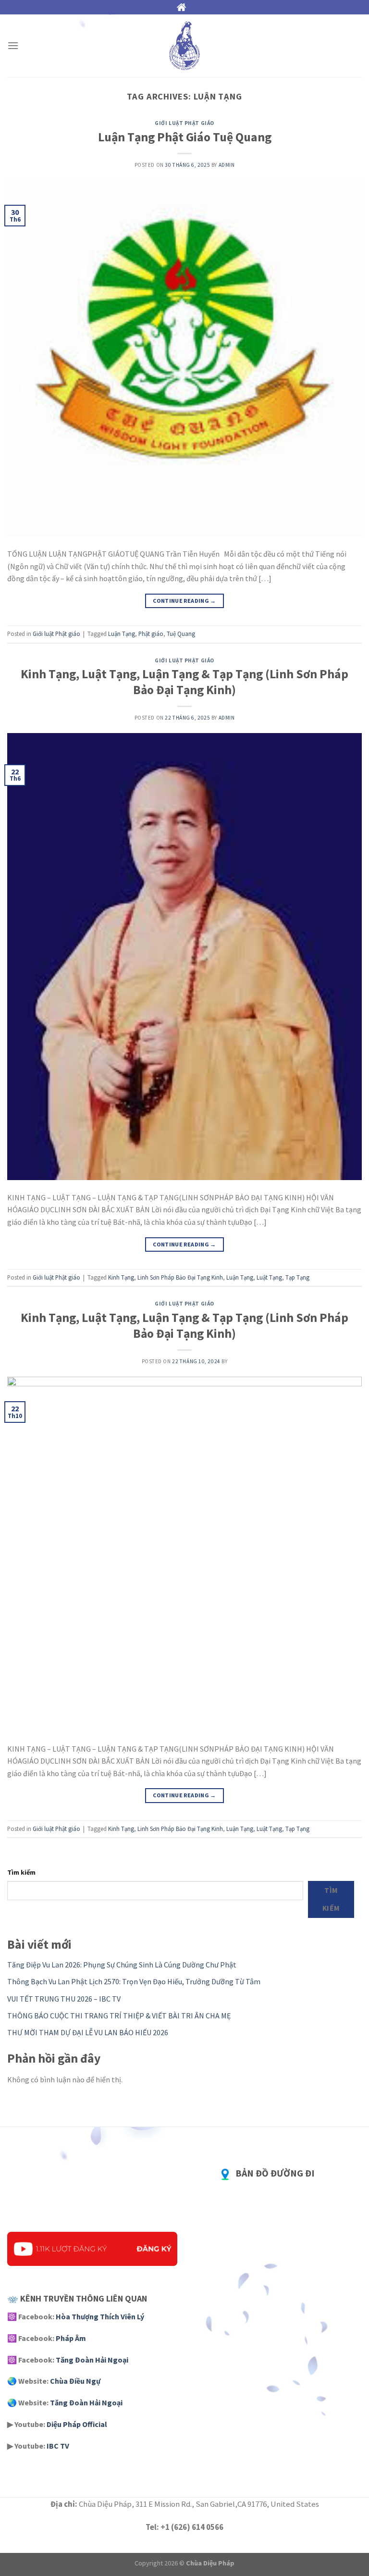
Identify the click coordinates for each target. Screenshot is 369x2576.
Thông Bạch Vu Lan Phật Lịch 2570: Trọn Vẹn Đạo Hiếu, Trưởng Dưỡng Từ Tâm (134, 1981)
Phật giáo (151, 634)
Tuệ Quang (181, 634)
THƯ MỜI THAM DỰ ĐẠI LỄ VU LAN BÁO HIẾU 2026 (88, 2032)
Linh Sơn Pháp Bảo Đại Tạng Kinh (180, 1277)
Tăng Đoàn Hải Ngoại (92, 2360)
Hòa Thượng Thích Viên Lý (100, 2316)
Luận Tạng (122, 634)
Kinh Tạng (121, 1277)
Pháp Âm (71, 2338)
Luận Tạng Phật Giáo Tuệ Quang (185, 137)
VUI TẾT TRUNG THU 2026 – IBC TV (64, 1999)
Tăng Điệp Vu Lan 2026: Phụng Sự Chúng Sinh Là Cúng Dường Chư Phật (122, 1965)
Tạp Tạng (297, 1277)
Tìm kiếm (21, 1872)
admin (227, 165)
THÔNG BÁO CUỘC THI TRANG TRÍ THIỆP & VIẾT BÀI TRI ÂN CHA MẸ (119, 2016)
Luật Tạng (269, 1277)
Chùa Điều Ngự (75, 2381)
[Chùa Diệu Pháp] (184, 46)
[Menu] (13, 45)
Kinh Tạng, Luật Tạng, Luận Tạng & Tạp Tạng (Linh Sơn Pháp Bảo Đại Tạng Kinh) (184, 682)
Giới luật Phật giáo (184, 123)
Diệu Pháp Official (77, 2424)
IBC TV (58, 2446)
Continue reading (184, 601)
